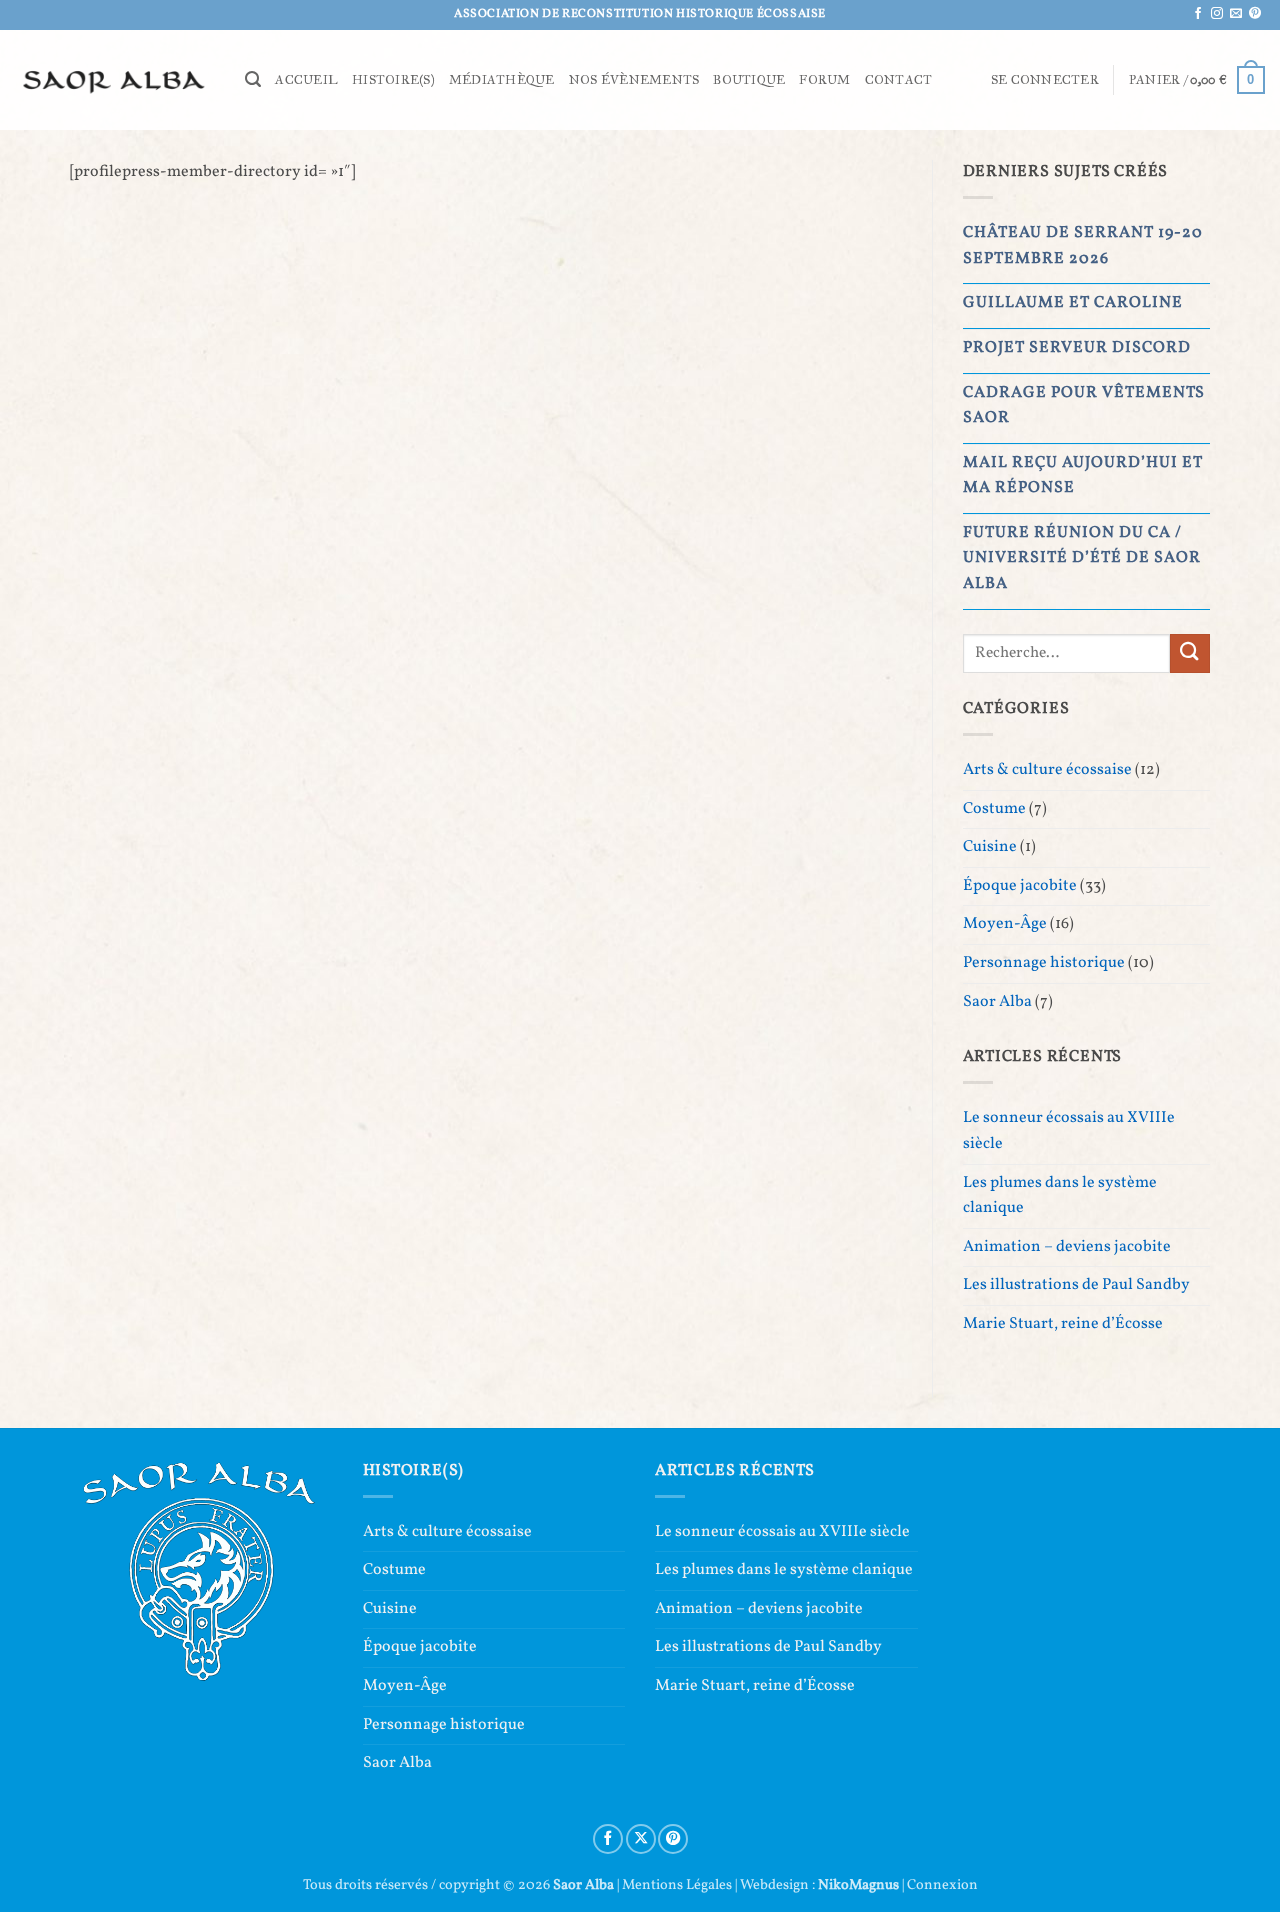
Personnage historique (1044, 963)
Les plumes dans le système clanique (1060, 1196)
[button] (253, 79)
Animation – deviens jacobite (1067, 1247)
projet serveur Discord (1077, 348)
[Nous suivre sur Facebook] (1198, 14)
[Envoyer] (1190, 653)
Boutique (749, 80)
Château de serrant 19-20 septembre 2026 (1083, 246)
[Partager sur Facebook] (608, 1839)
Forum (824, 80)
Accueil (306, 80)
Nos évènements (634, 80)
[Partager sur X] (641, 1839)
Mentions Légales (677, 1885)
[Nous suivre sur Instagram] (1217, 14)
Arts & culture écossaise (1047, 770)
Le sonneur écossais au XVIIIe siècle (1069, 1131)
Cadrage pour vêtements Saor (1084, 406)
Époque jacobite (1020, 886)
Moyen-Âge (1005, 924)
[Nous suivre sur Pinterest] (1255, 14)
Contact (899, 80)
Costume (994, 809)
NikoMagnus (858, 1885)
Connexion (942, 1885)
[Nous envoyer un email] (1236, 14)
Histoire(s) (393, 80)
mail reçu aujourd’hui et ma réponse (1083, 476)
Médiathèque (502, 80)
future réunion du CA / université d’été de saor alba (1082, 558)
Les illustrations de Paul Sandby (1076, 1285)
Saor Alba (997, 1002)
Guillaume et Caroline (1073, 303)
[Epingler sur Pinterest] (673, 1839)
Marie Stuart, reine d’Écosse (1063, 1324)
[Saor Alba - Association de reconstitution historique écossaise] (115, 79)
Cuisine (990, 847)
